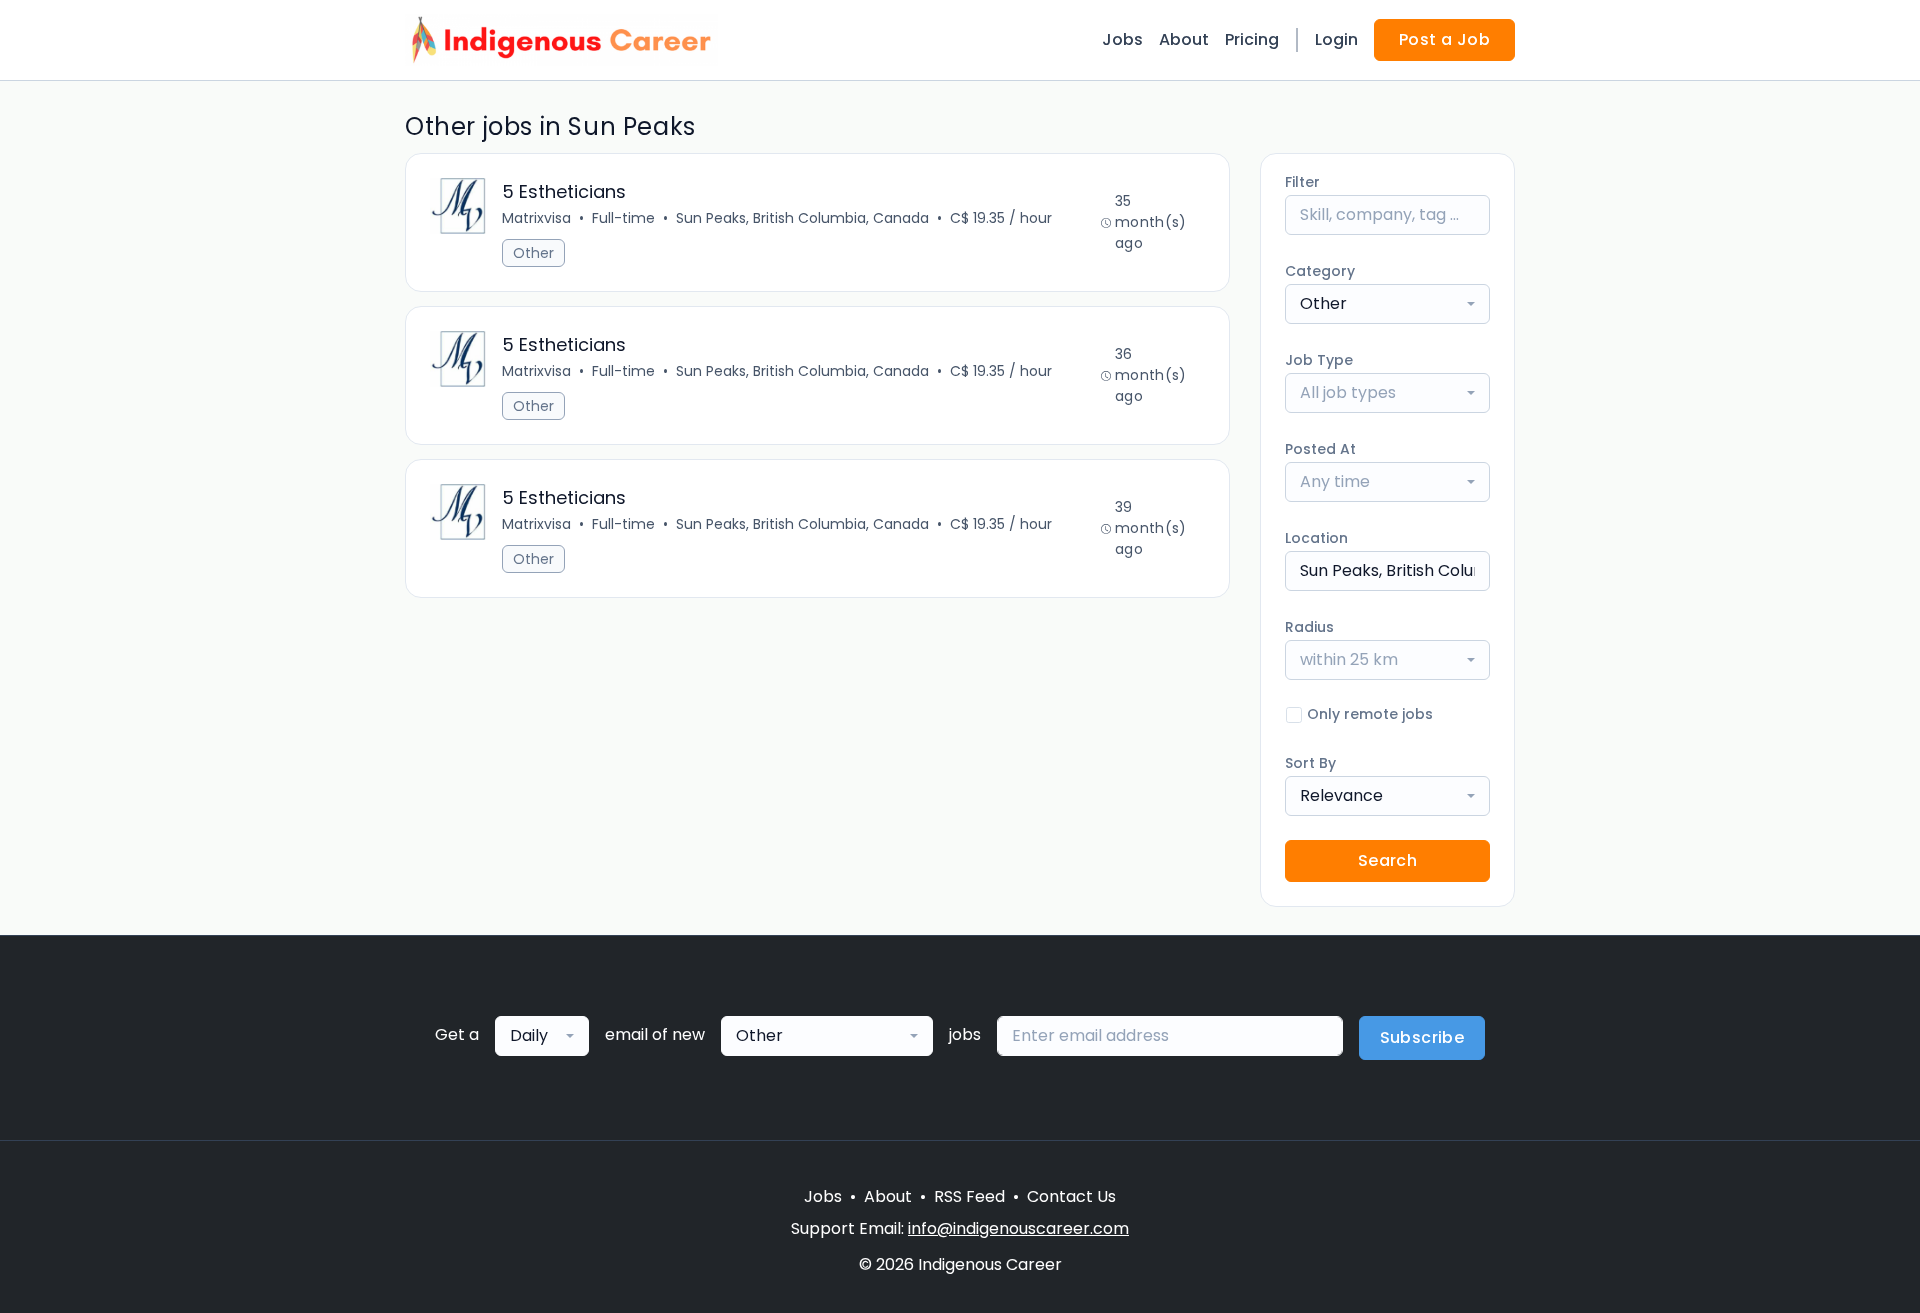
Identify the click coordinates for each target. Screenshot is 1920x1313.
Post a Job (1444, 39)
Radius (1309, 627)
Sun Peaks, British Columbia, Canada (802, 218)
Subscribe (1422, 1037)
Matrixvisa (536, 218)
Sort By (1310, 763)
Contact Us (1071, 1196)
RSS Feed (969, 1196)
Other (533, 253)
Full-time (623, 218)
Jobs (1122, 39)
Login (1336, 39)
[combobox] (1387, 304)
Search (1387, 860)
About (1184, 39)
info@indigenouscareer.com (1018, 1228)
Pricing (1252, 39)
